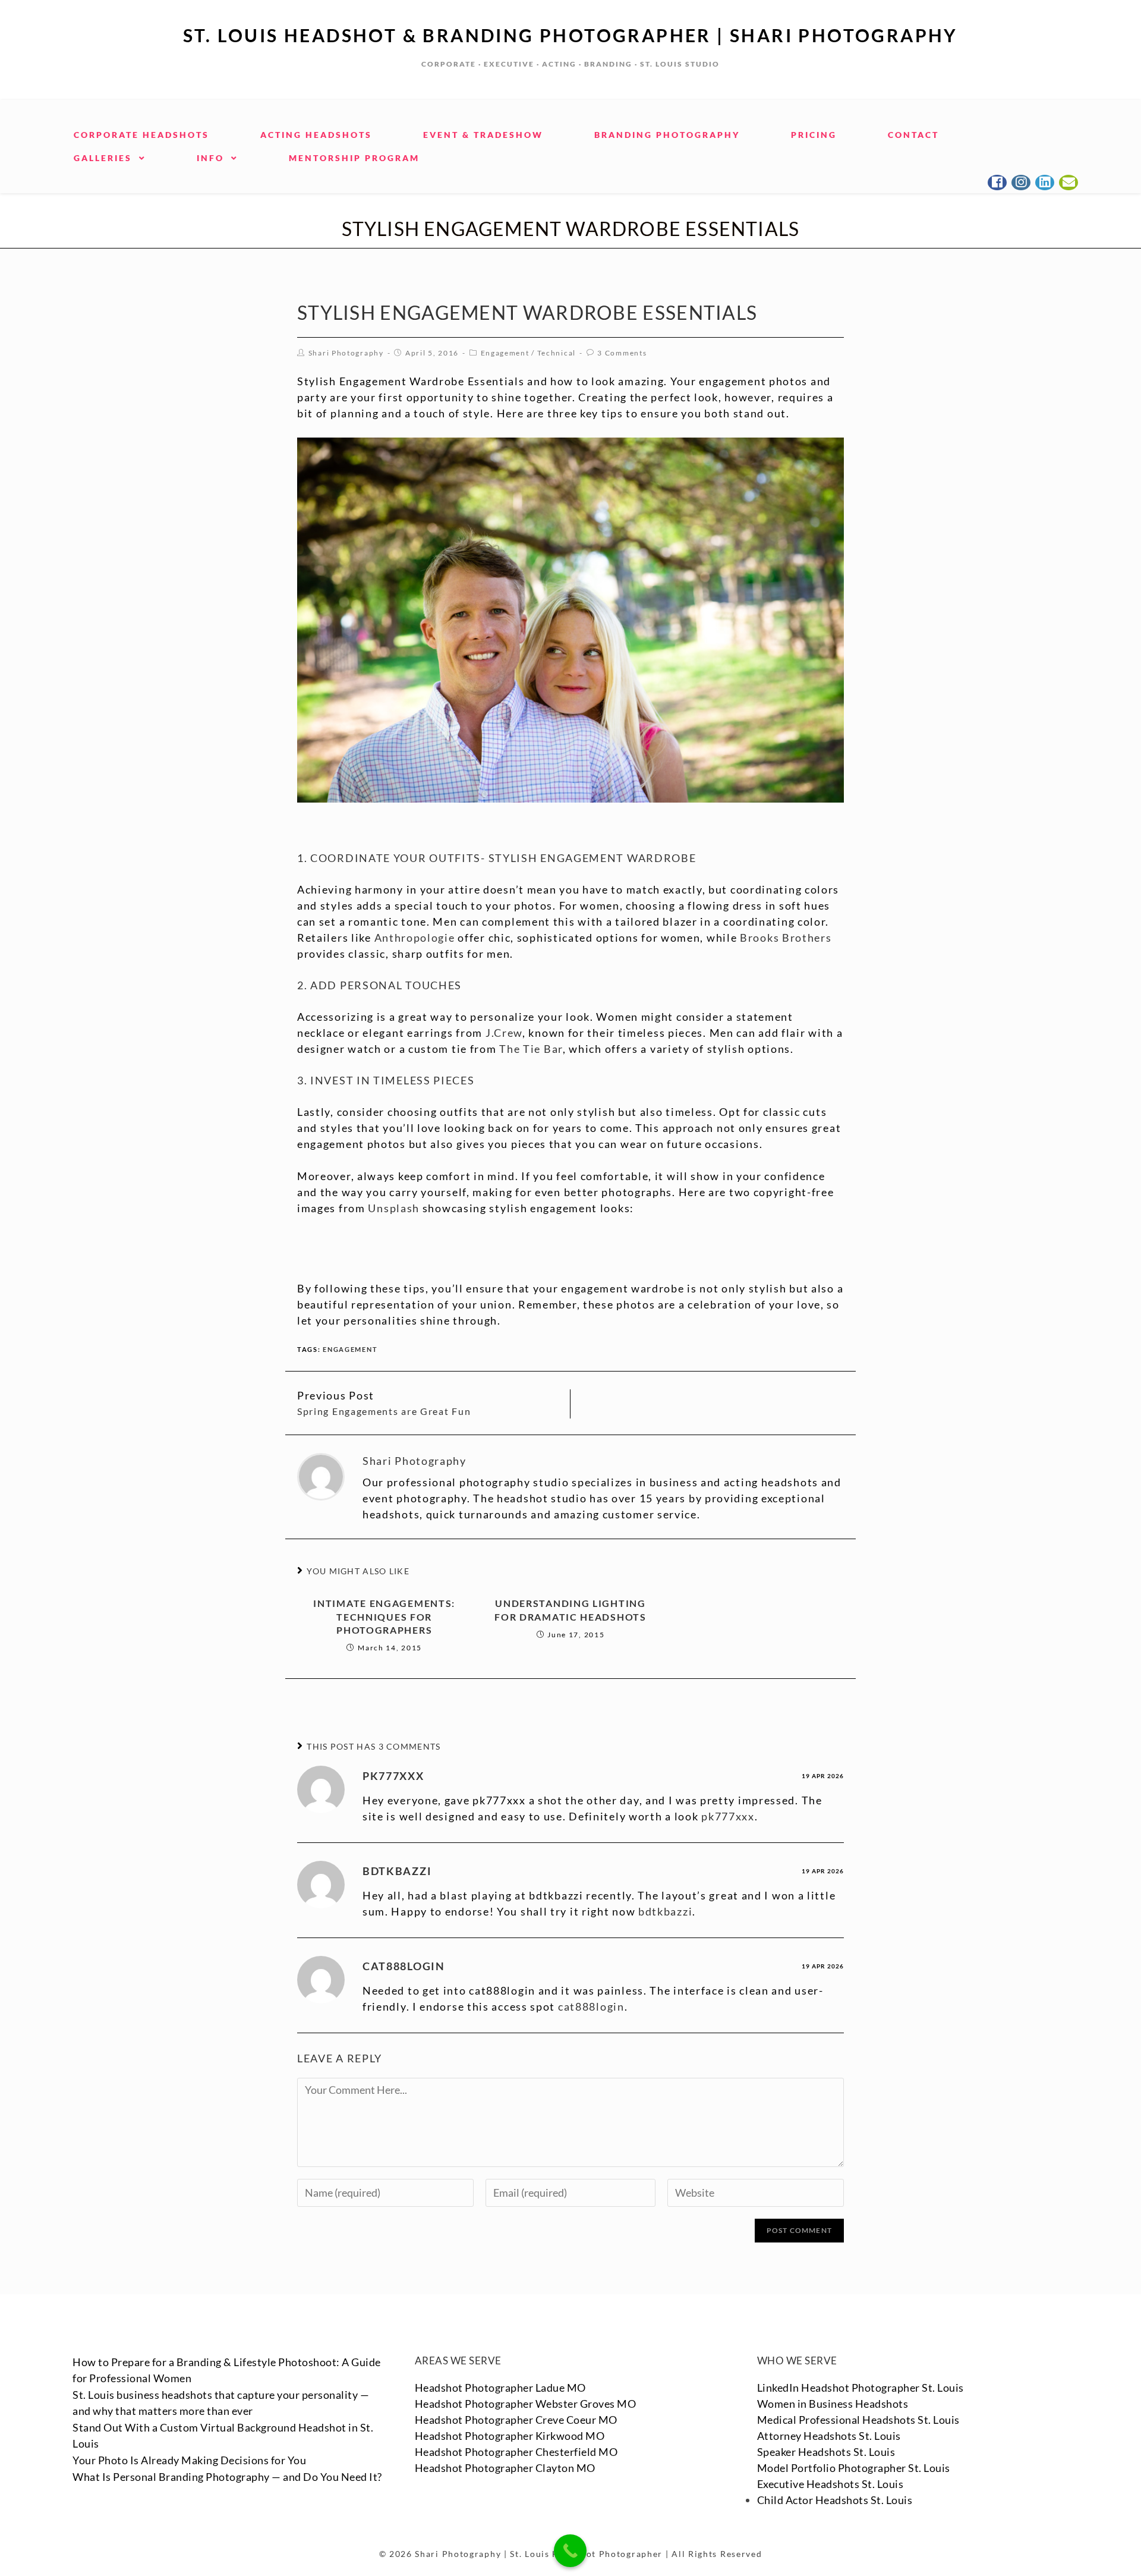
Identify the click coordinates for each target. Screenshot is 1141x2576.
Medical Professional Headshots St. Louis (858, 2420)
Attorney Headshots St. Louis (829, 2436)
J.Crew (504, 1033)
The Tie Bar (531, 1049)
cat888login (404, 1966)
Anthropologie (415, 938)
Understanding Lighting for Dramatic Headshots (570, 1610)
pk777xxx (393, 1776)
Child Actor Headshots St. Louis (835, 2500)
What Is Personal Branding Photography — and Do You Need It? (227, 2477)
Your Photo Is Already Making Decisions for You (189, 2460)
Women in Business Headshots (833, 2404)
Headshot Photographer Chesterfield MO (516, 2452)
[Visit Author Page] (321, 1475)
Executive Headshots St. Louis (830, 2484)
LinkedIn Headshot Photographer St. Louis (861, 2388)
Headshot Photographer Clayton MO (505, 2468)
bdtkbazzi (397, 1871)
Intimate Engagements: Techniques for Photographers (384, 1616)
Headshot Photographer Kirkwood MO (510, 2436)
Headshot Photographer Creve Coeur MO (516, 2420)
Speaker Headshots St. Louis (826, 2452)
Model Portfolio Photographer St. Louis (854, 2468)
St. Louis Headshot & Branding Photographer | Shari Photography (570, 35)
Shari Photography (346, 353)
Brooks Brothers (786, 938)
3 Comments (622, 353)
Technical (557, 353)
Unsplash (394, 1208)
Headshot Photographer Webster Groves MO (526, 2404)
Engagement (505, 353)
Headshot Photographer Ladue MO (500, 2388)
